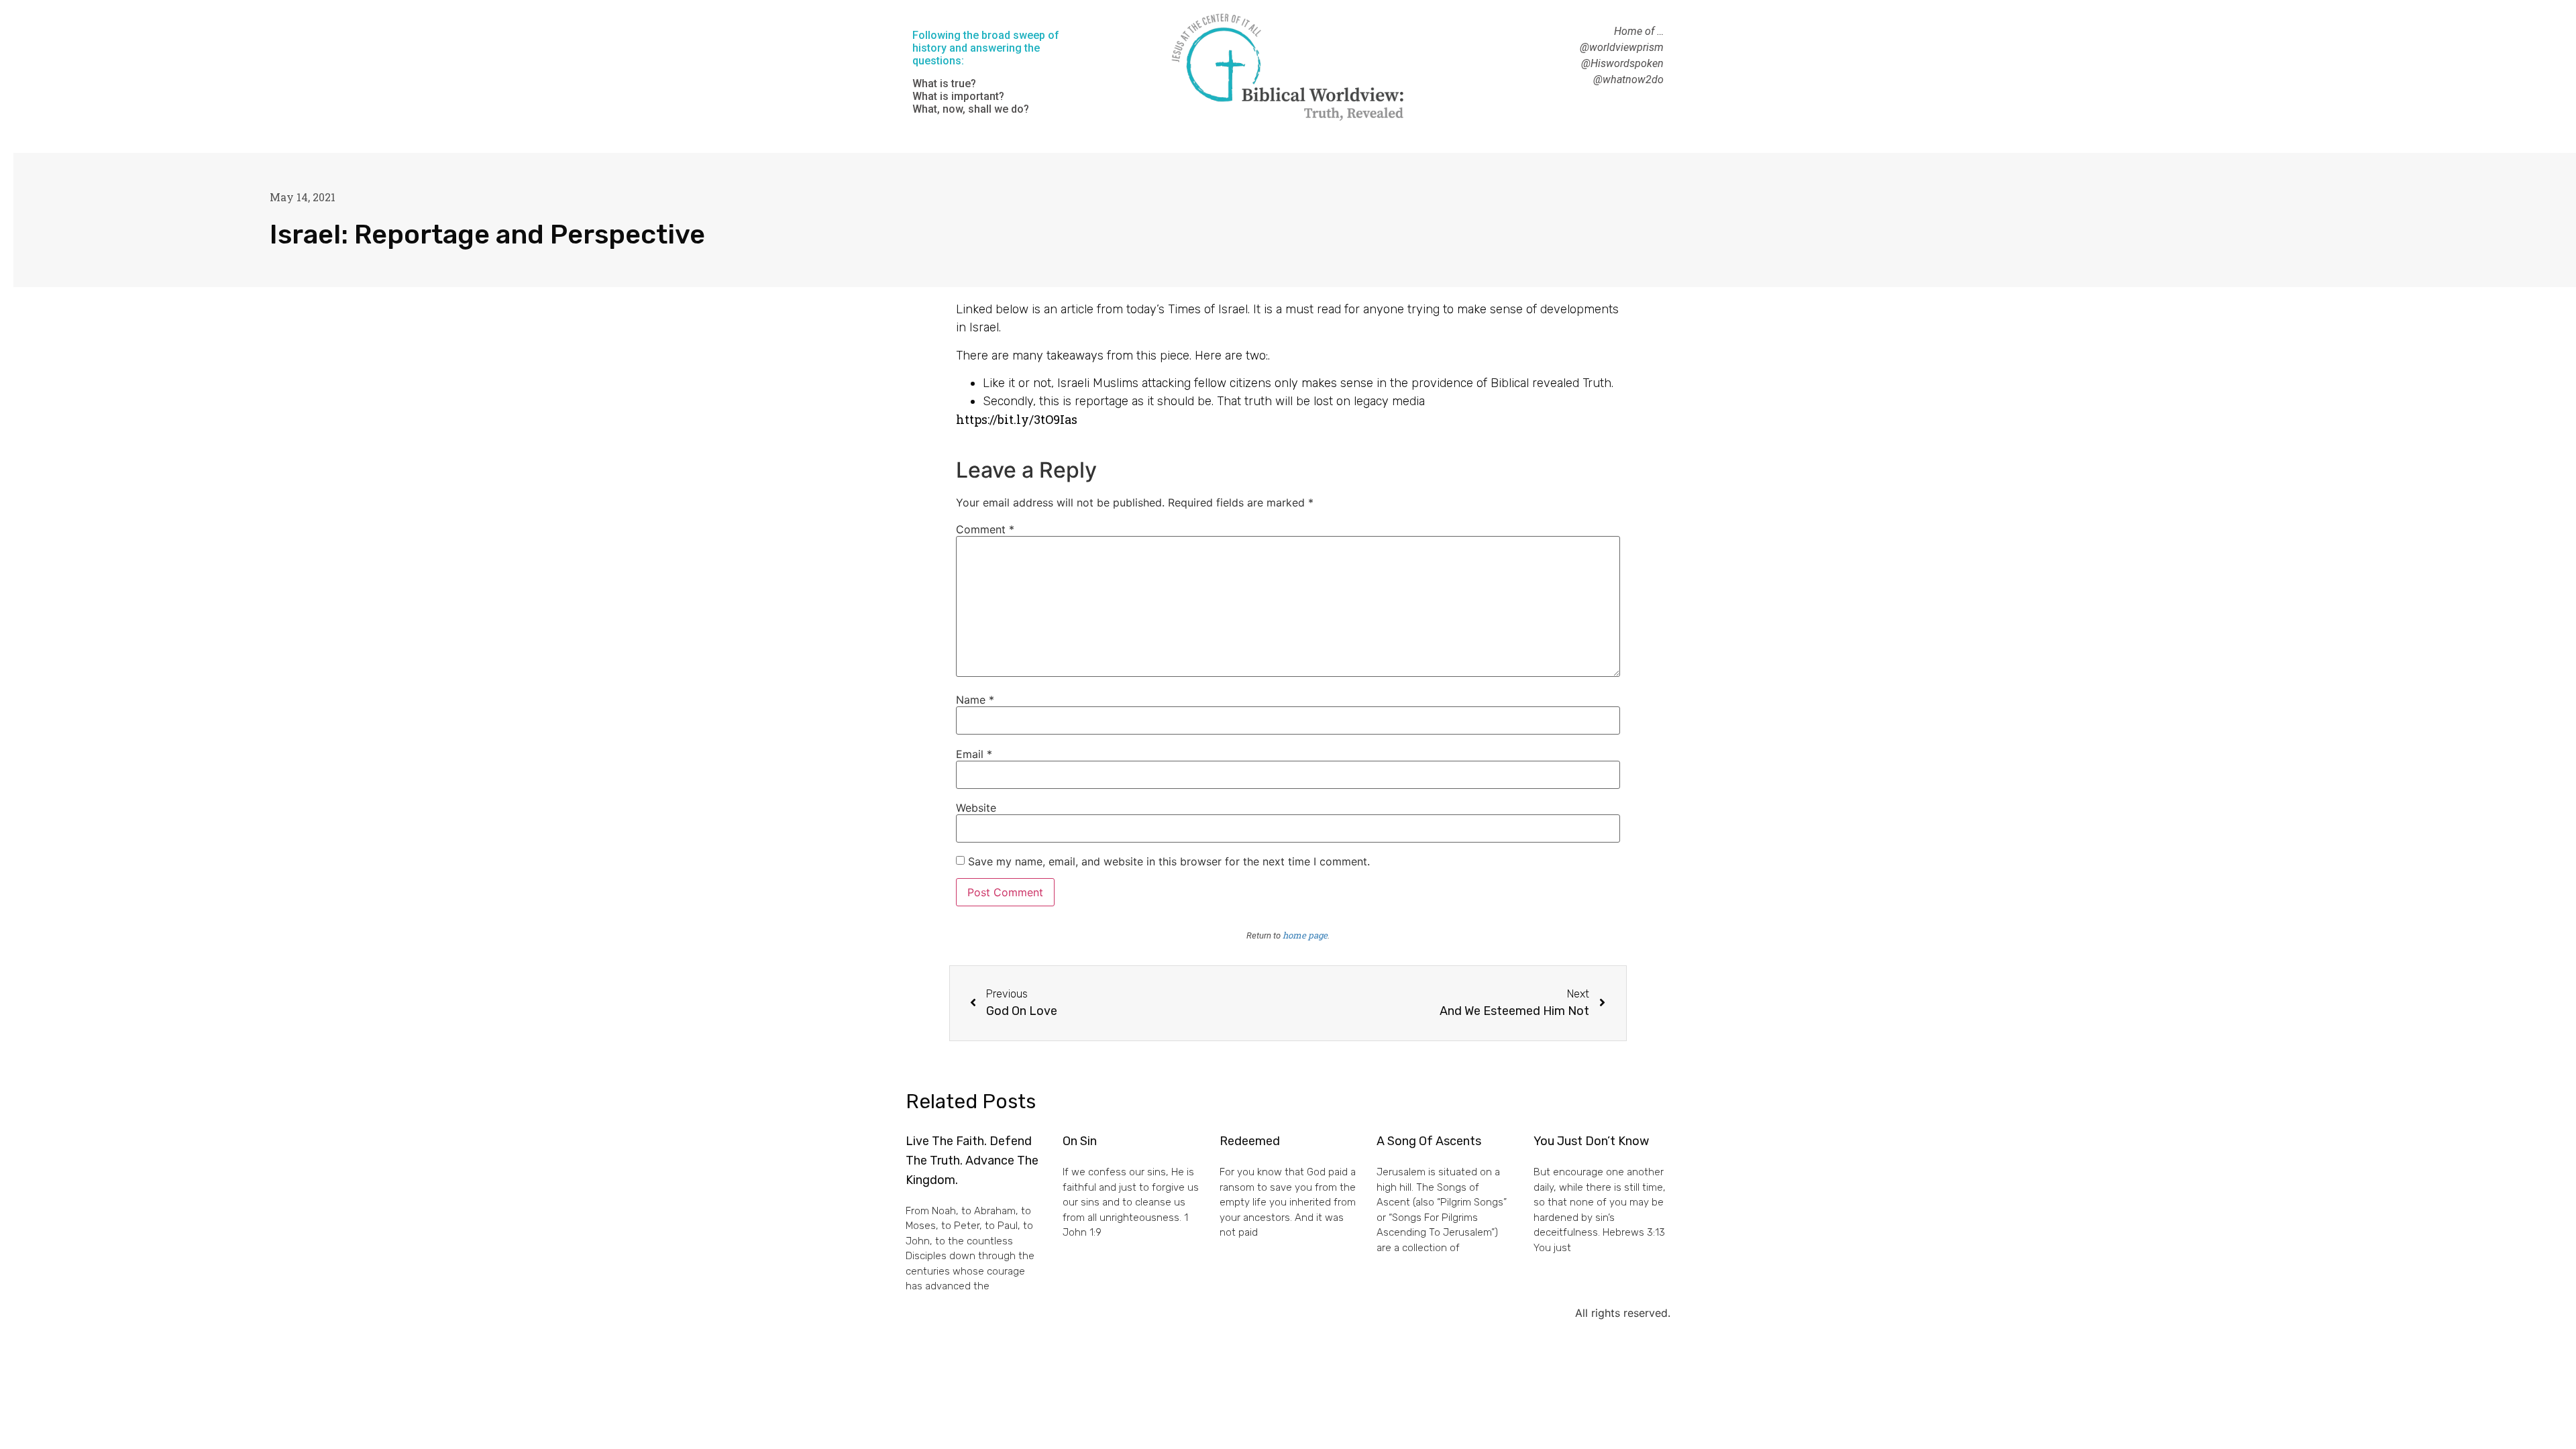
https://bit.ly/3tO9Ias (1017, 419)
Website (976, 808)
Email (974, 754)
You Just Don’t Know (1591, 1141)
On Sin (1080, 1141)
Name (975, 700)
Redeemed (1250, 1141)
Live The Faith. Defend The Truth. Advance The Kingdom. (972, 1161)
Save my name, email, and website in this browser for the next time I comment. (1169, 861)
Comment (985, 529)
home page (1305, 935)
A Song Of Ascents (1429, 1141)
